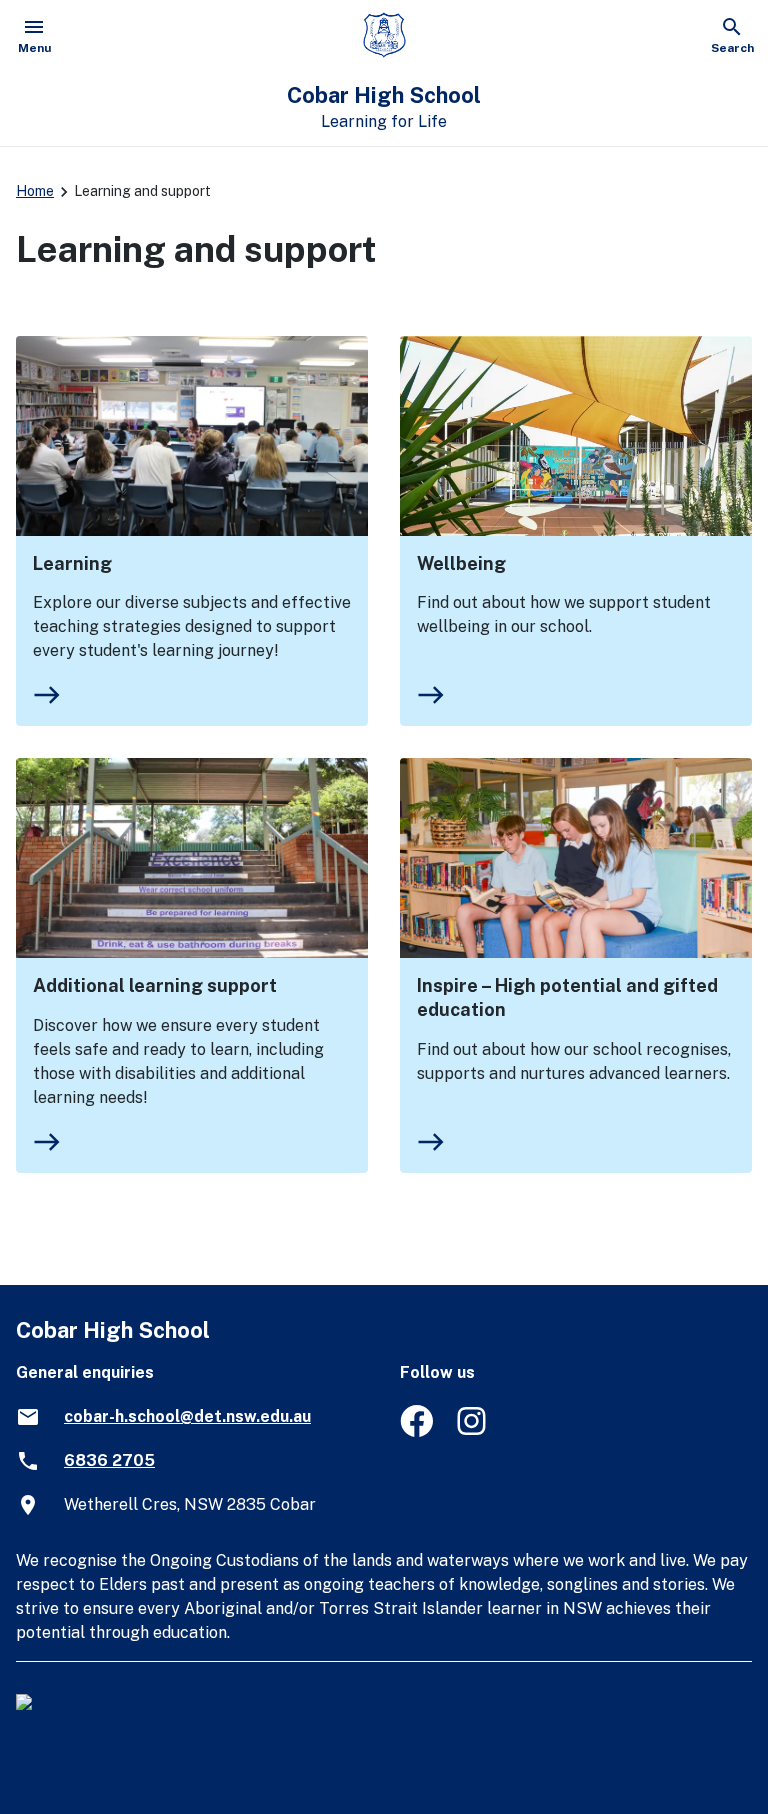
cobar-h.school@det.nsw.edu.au (187, 1416)
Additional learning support (155, 985)
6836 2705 (109, 1460)
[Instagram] (473, 1431)
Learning (72, 563)
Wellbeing (461, 563)
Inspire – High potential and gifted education (567, 997)
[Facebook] (416, 1431)
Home (35, 191)
